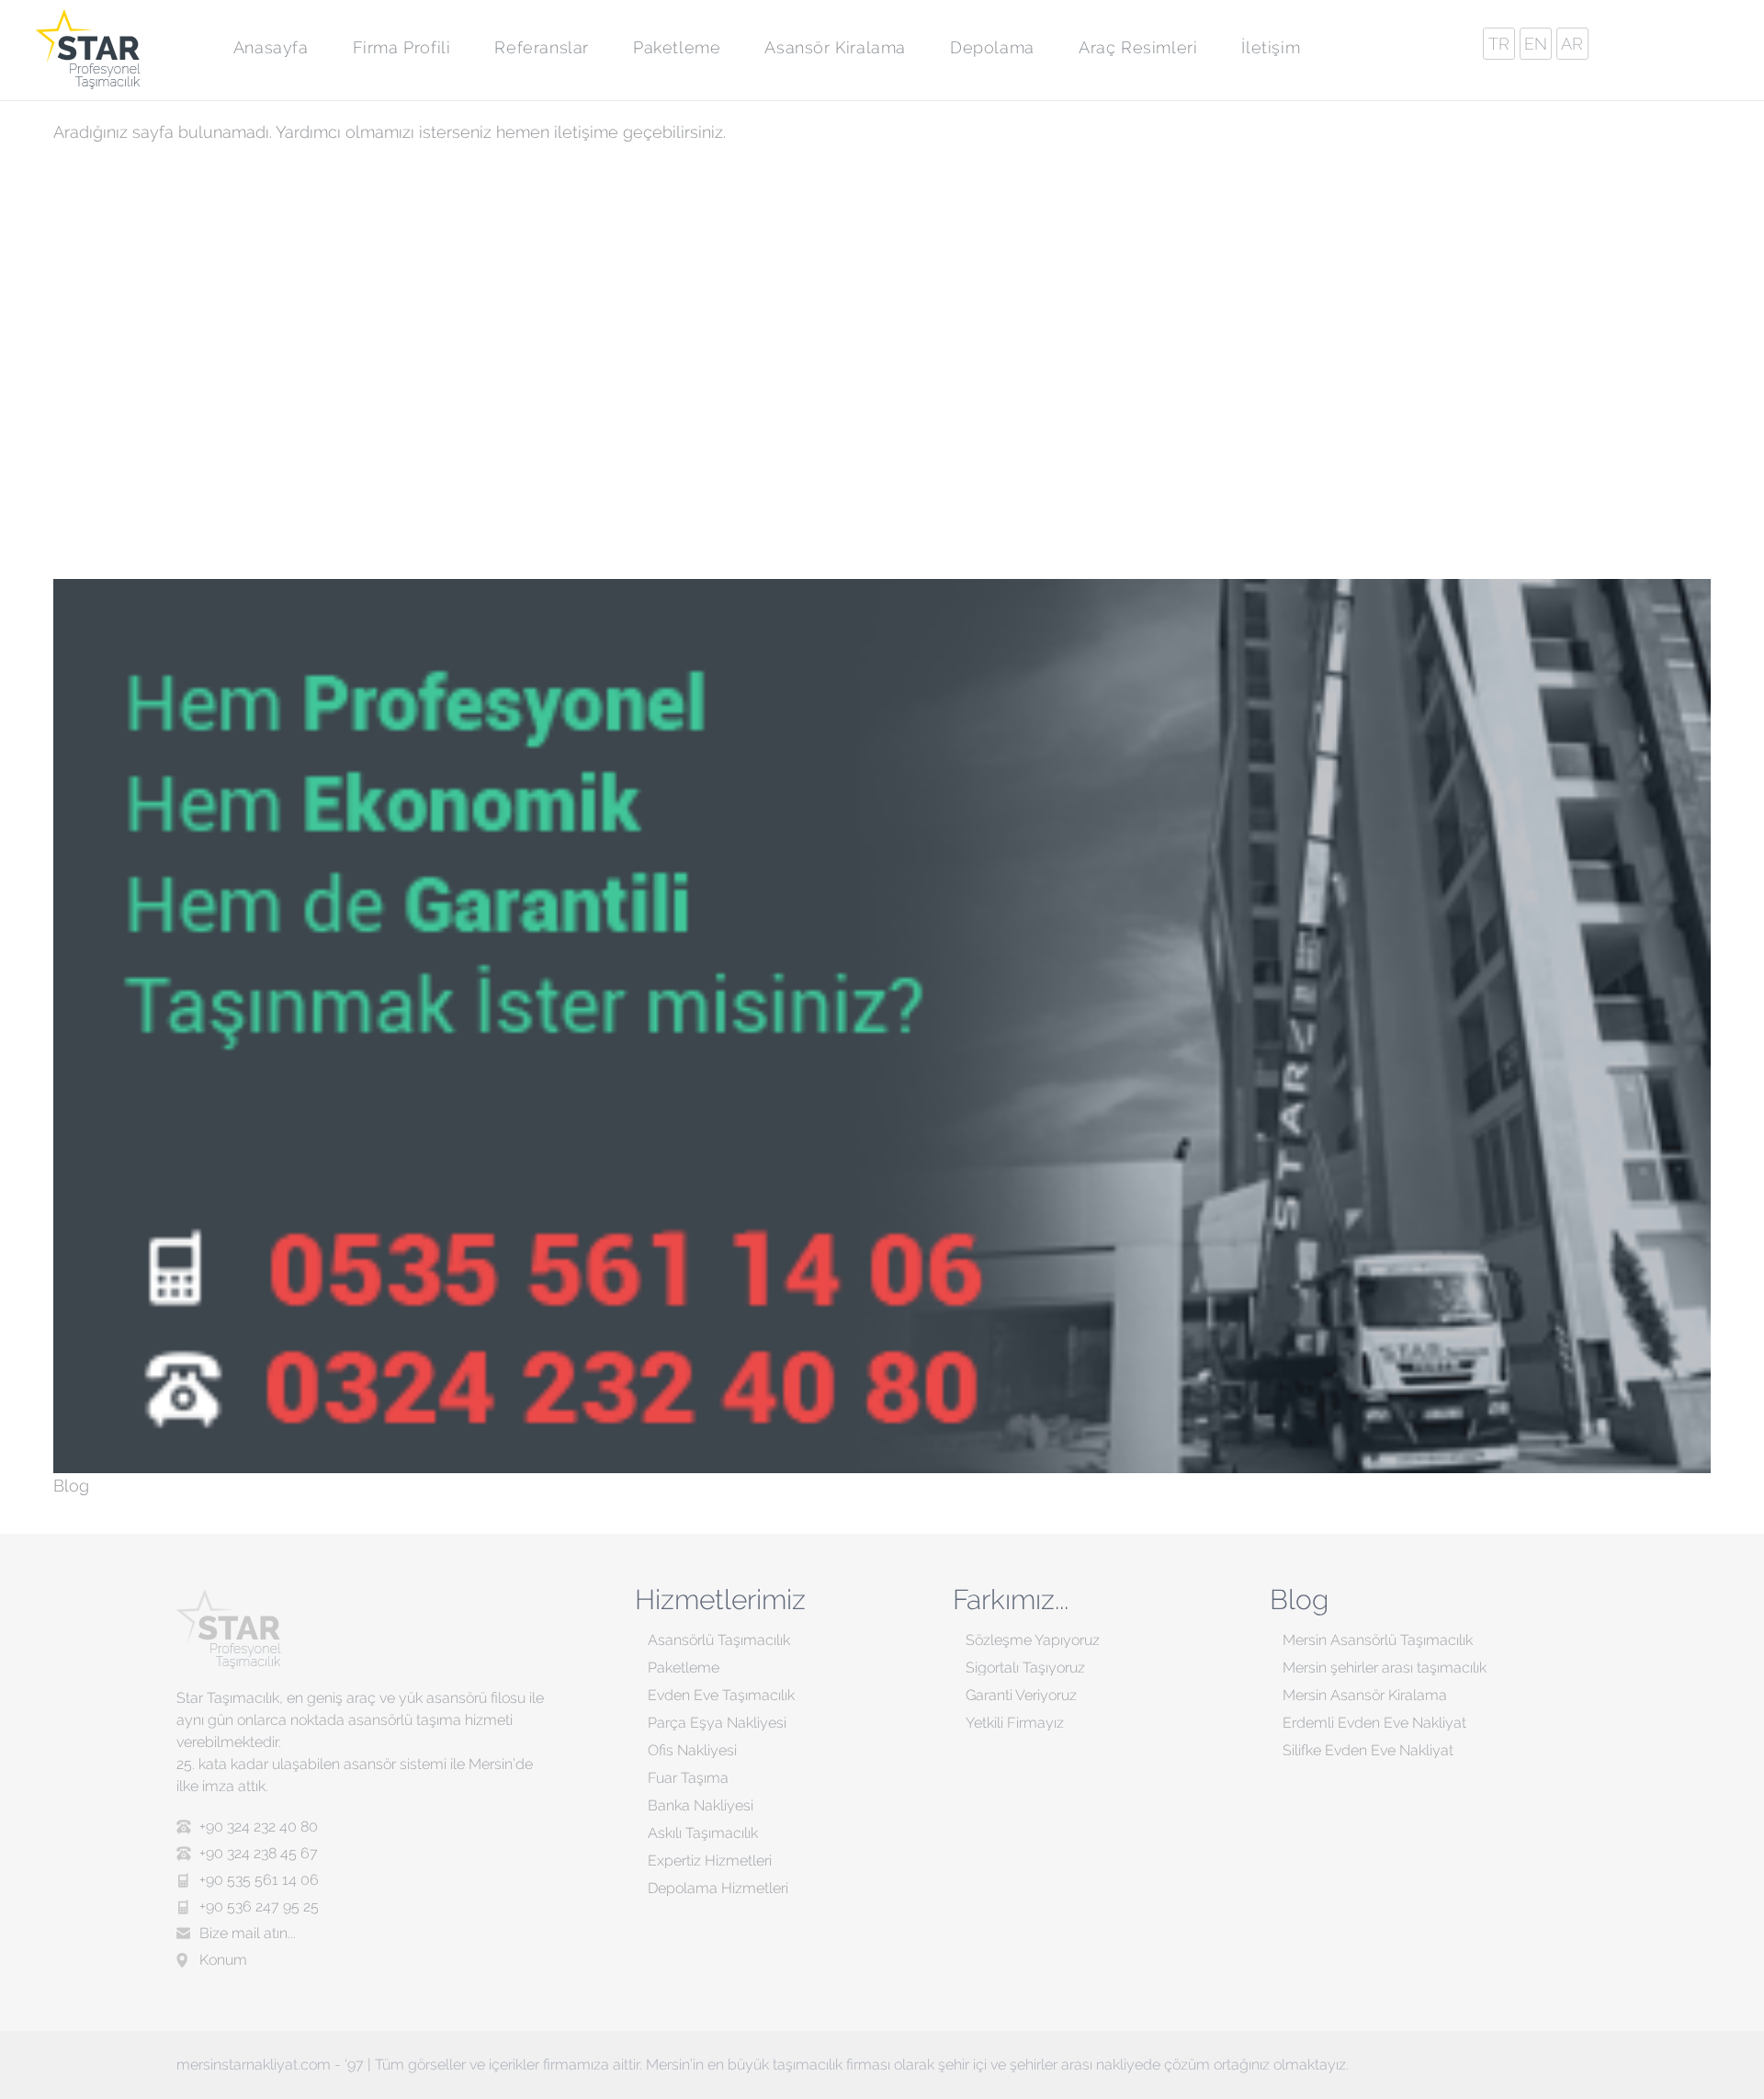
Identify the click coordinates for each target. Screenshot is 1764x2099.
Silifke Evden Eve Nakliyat (1368, 1750)
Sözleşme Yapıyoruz (1033, 1640)
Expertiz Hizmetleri (710, 1861)
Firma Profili (402, 47)
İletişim (1271, 47)
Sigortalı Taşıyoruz (1025, 1668)
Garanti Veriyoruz (1021, 1695)
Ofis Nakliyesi (692, 1750)
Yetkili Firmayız (1015, 1723)
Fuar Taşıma (688, 1778)
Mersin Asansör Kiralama (1365, 1695)
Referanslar (542, 47)
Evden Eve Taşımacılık (721, 1695)
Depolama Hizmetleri (718, 1888)
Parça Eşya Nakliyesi (717, 1723)
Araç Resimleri (1138, 47)
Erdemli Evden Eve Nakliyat (1374, 1723)
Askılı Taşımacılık (703, 1833)
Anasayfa (271, 47)
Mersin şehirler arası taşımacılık (1385, 1668)
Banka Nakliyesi (701, 1805)
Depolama (992, 47)
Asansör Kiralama (835, 47)
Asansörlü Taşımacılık (719, 1640)
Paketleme (677, 47)
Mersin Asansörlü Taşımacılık (1378, 1640)
